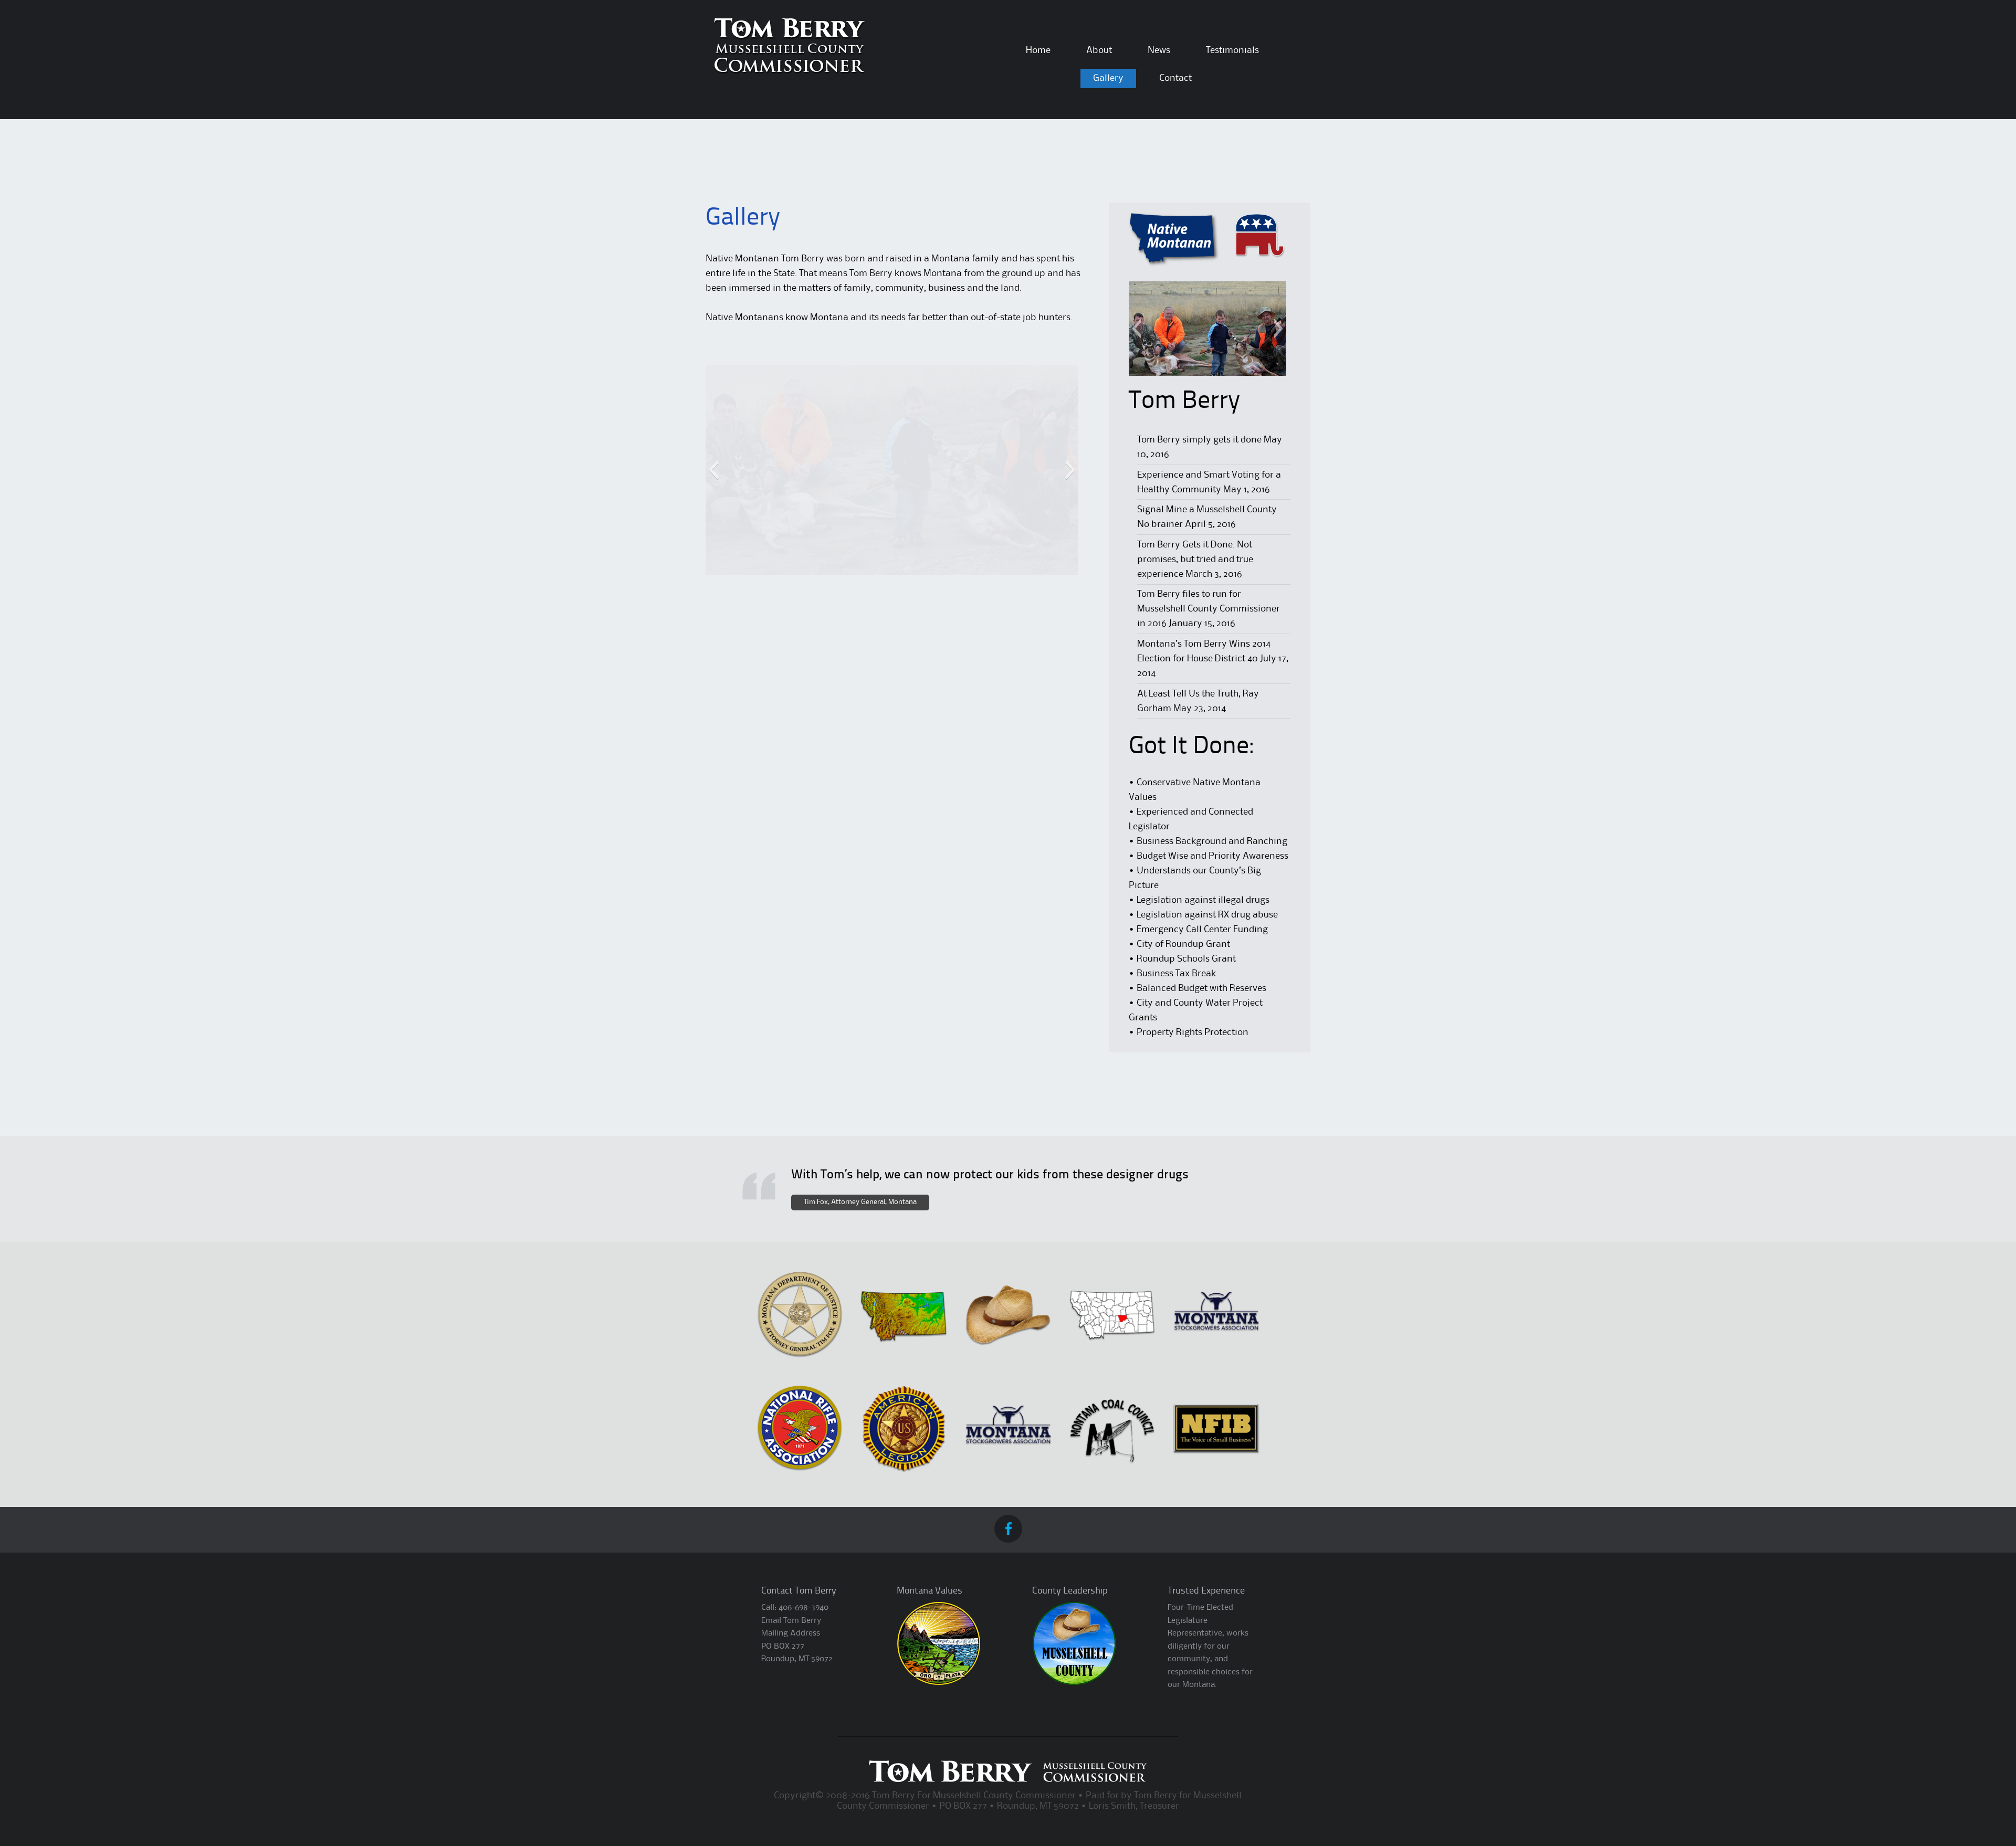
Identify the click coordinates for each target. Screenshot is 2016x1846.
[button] (713, 470)
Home (1038, 50)
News (1159, 50)
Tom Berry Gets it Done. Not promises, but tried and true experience (1195, 560)
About (1099, 50)
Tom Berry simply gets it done (1199, 440)
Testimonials (1232, 50)
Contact (1175, 78)
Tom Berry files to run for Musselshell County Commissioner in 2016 (1209, 609)
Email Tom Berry (791, 1621)
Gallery (1108, 78)
